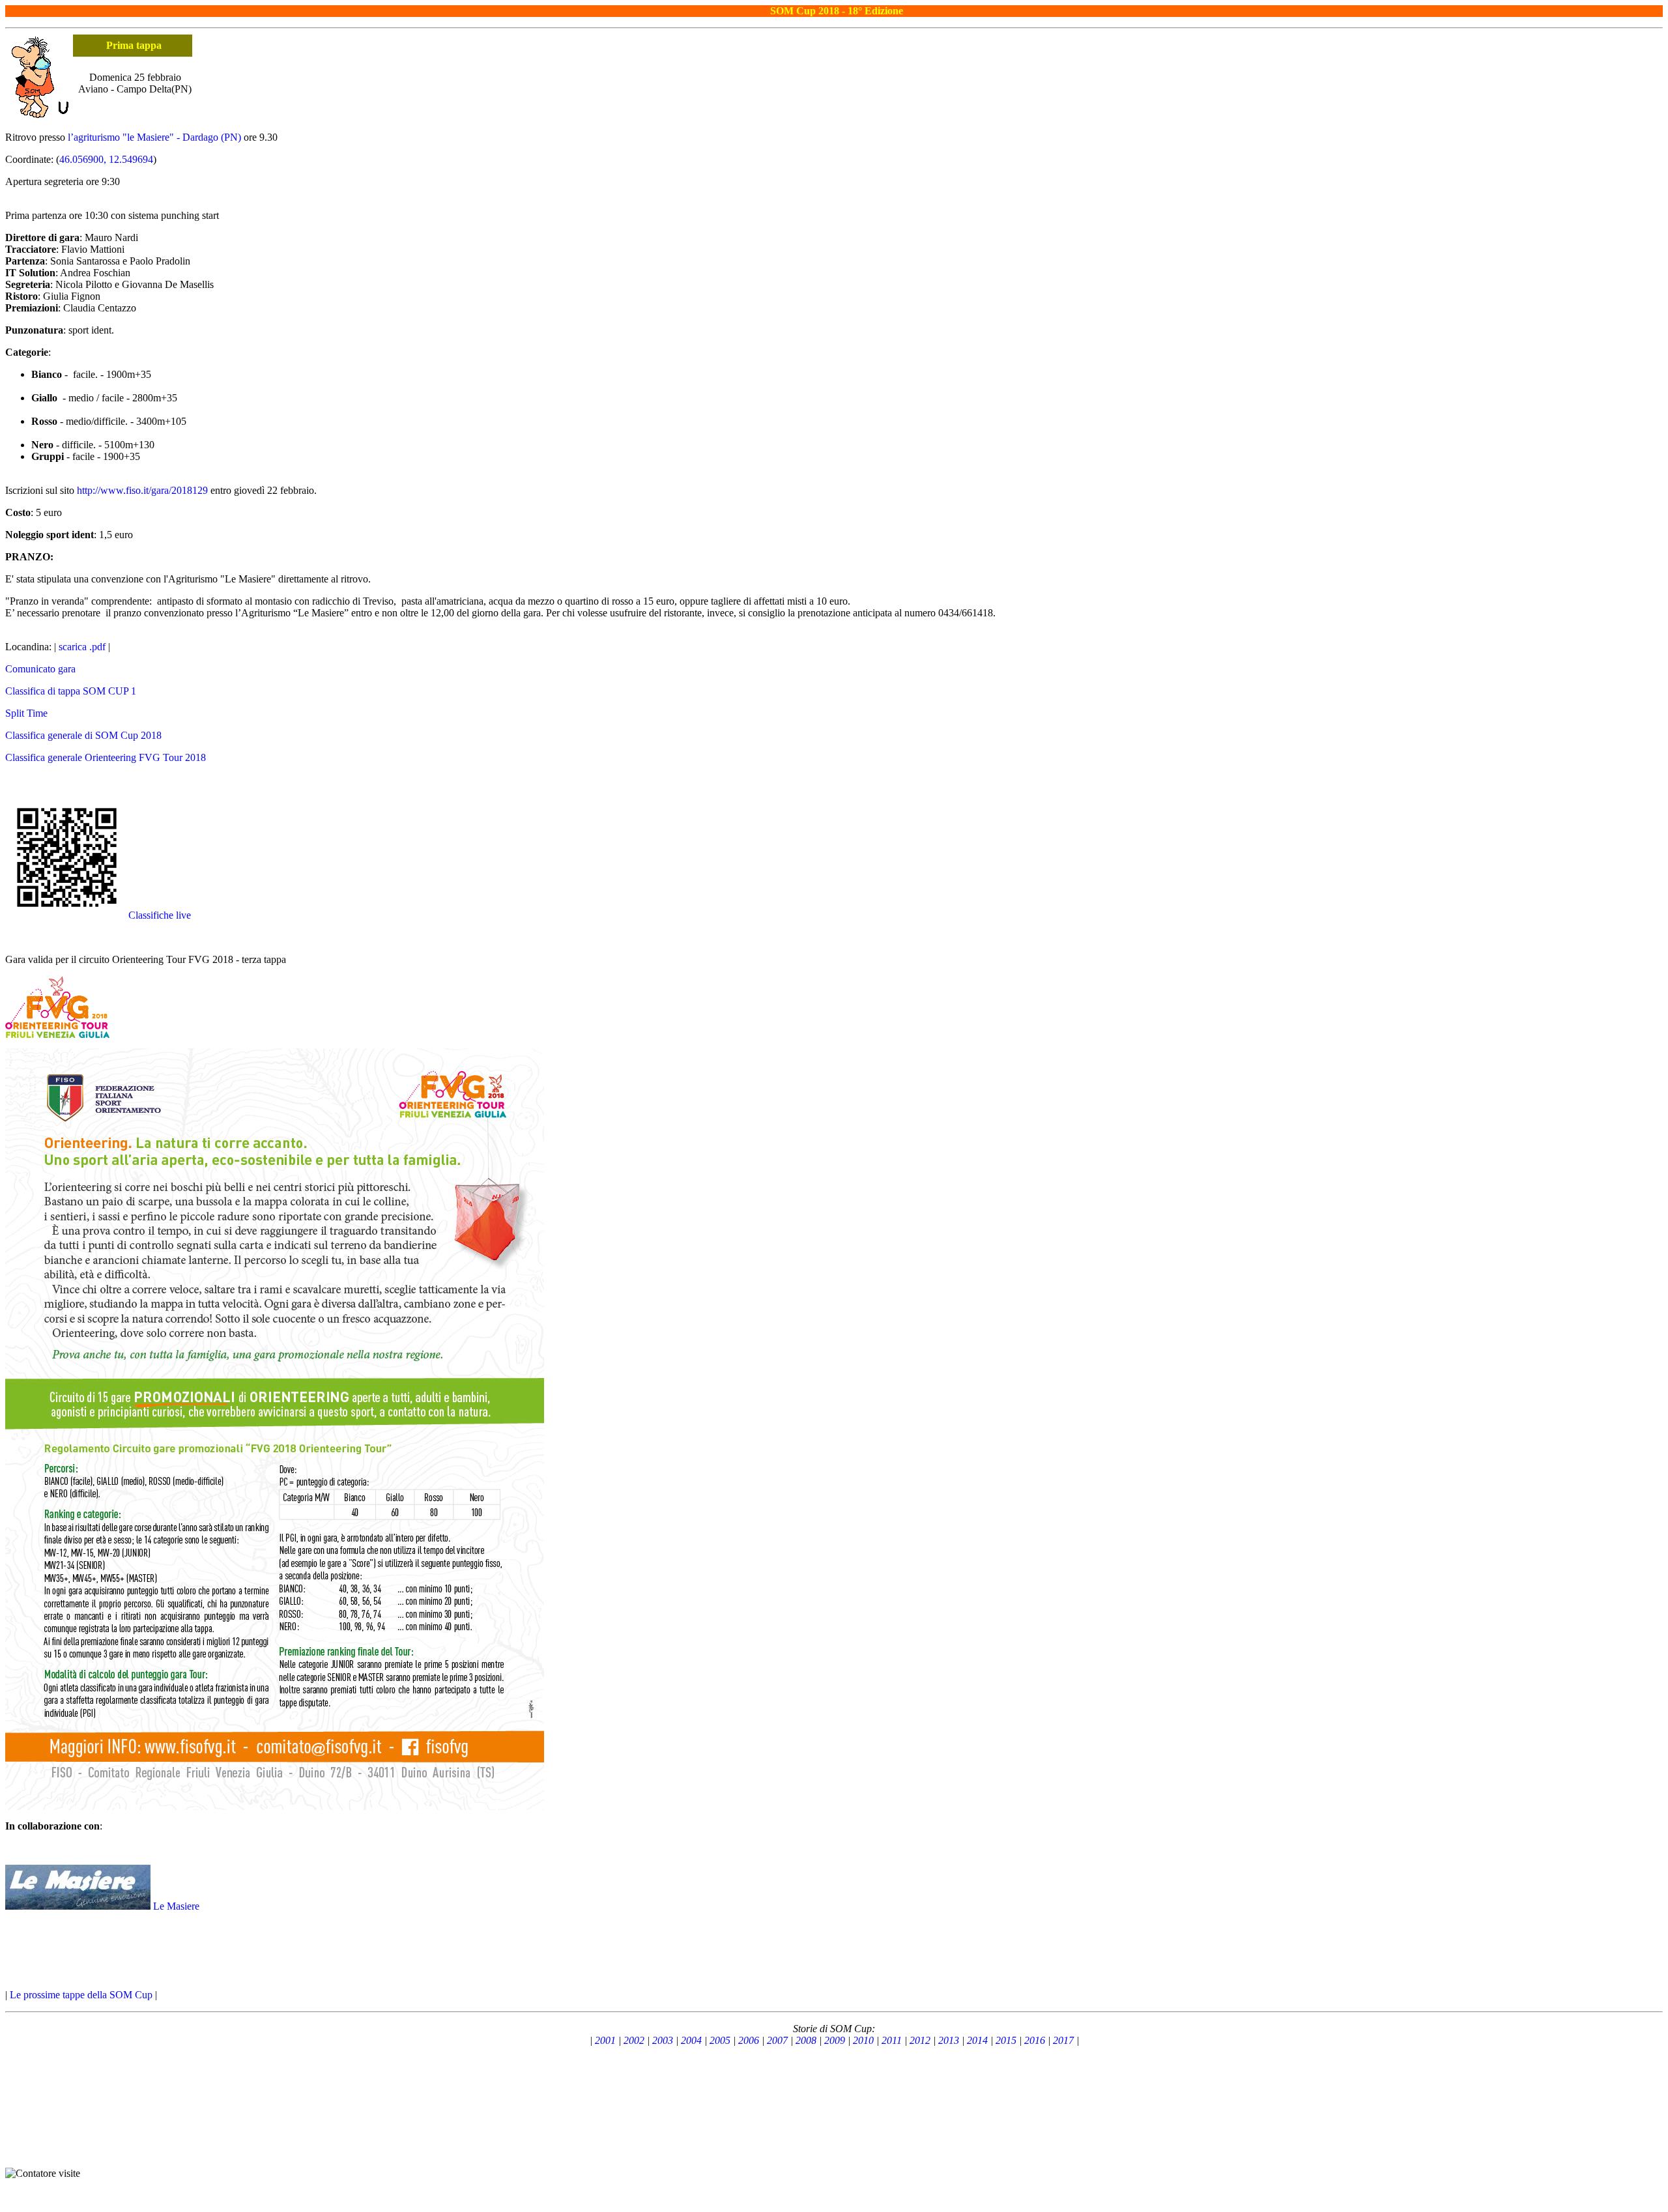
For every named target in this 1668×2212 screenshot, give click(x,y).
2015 (1006, 2040)
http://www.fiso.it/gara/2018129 (142, 490)
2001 (605, 2040)
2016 (1035, 2040)
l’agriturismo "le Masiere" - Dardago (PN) (154, 137)
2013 (949, 2040)
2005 (720, 2040)
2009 (835, 2040)
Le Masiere (176, 1906)
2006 (749, 2040)
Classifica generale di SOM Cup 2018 (83, 735)
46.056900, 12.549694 (106, 159)
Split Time (26, 713)
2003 (663, 2040)
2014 (977, 2040)
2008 (806, 2040)
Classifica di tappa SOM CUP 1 (71, 691)
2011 (892, 2040)
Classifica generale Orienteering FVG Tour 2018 (106, 757)
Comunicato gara (40, 669)
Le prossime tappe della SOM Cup (81, 1995)
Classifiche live (160, 915)
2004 (691, 2040)
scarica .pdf (82, 647)
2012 (920, 2040)
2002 (634, 2040)
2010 (863, 2040)
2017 (1063, 2040)
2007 (777, 2040)
